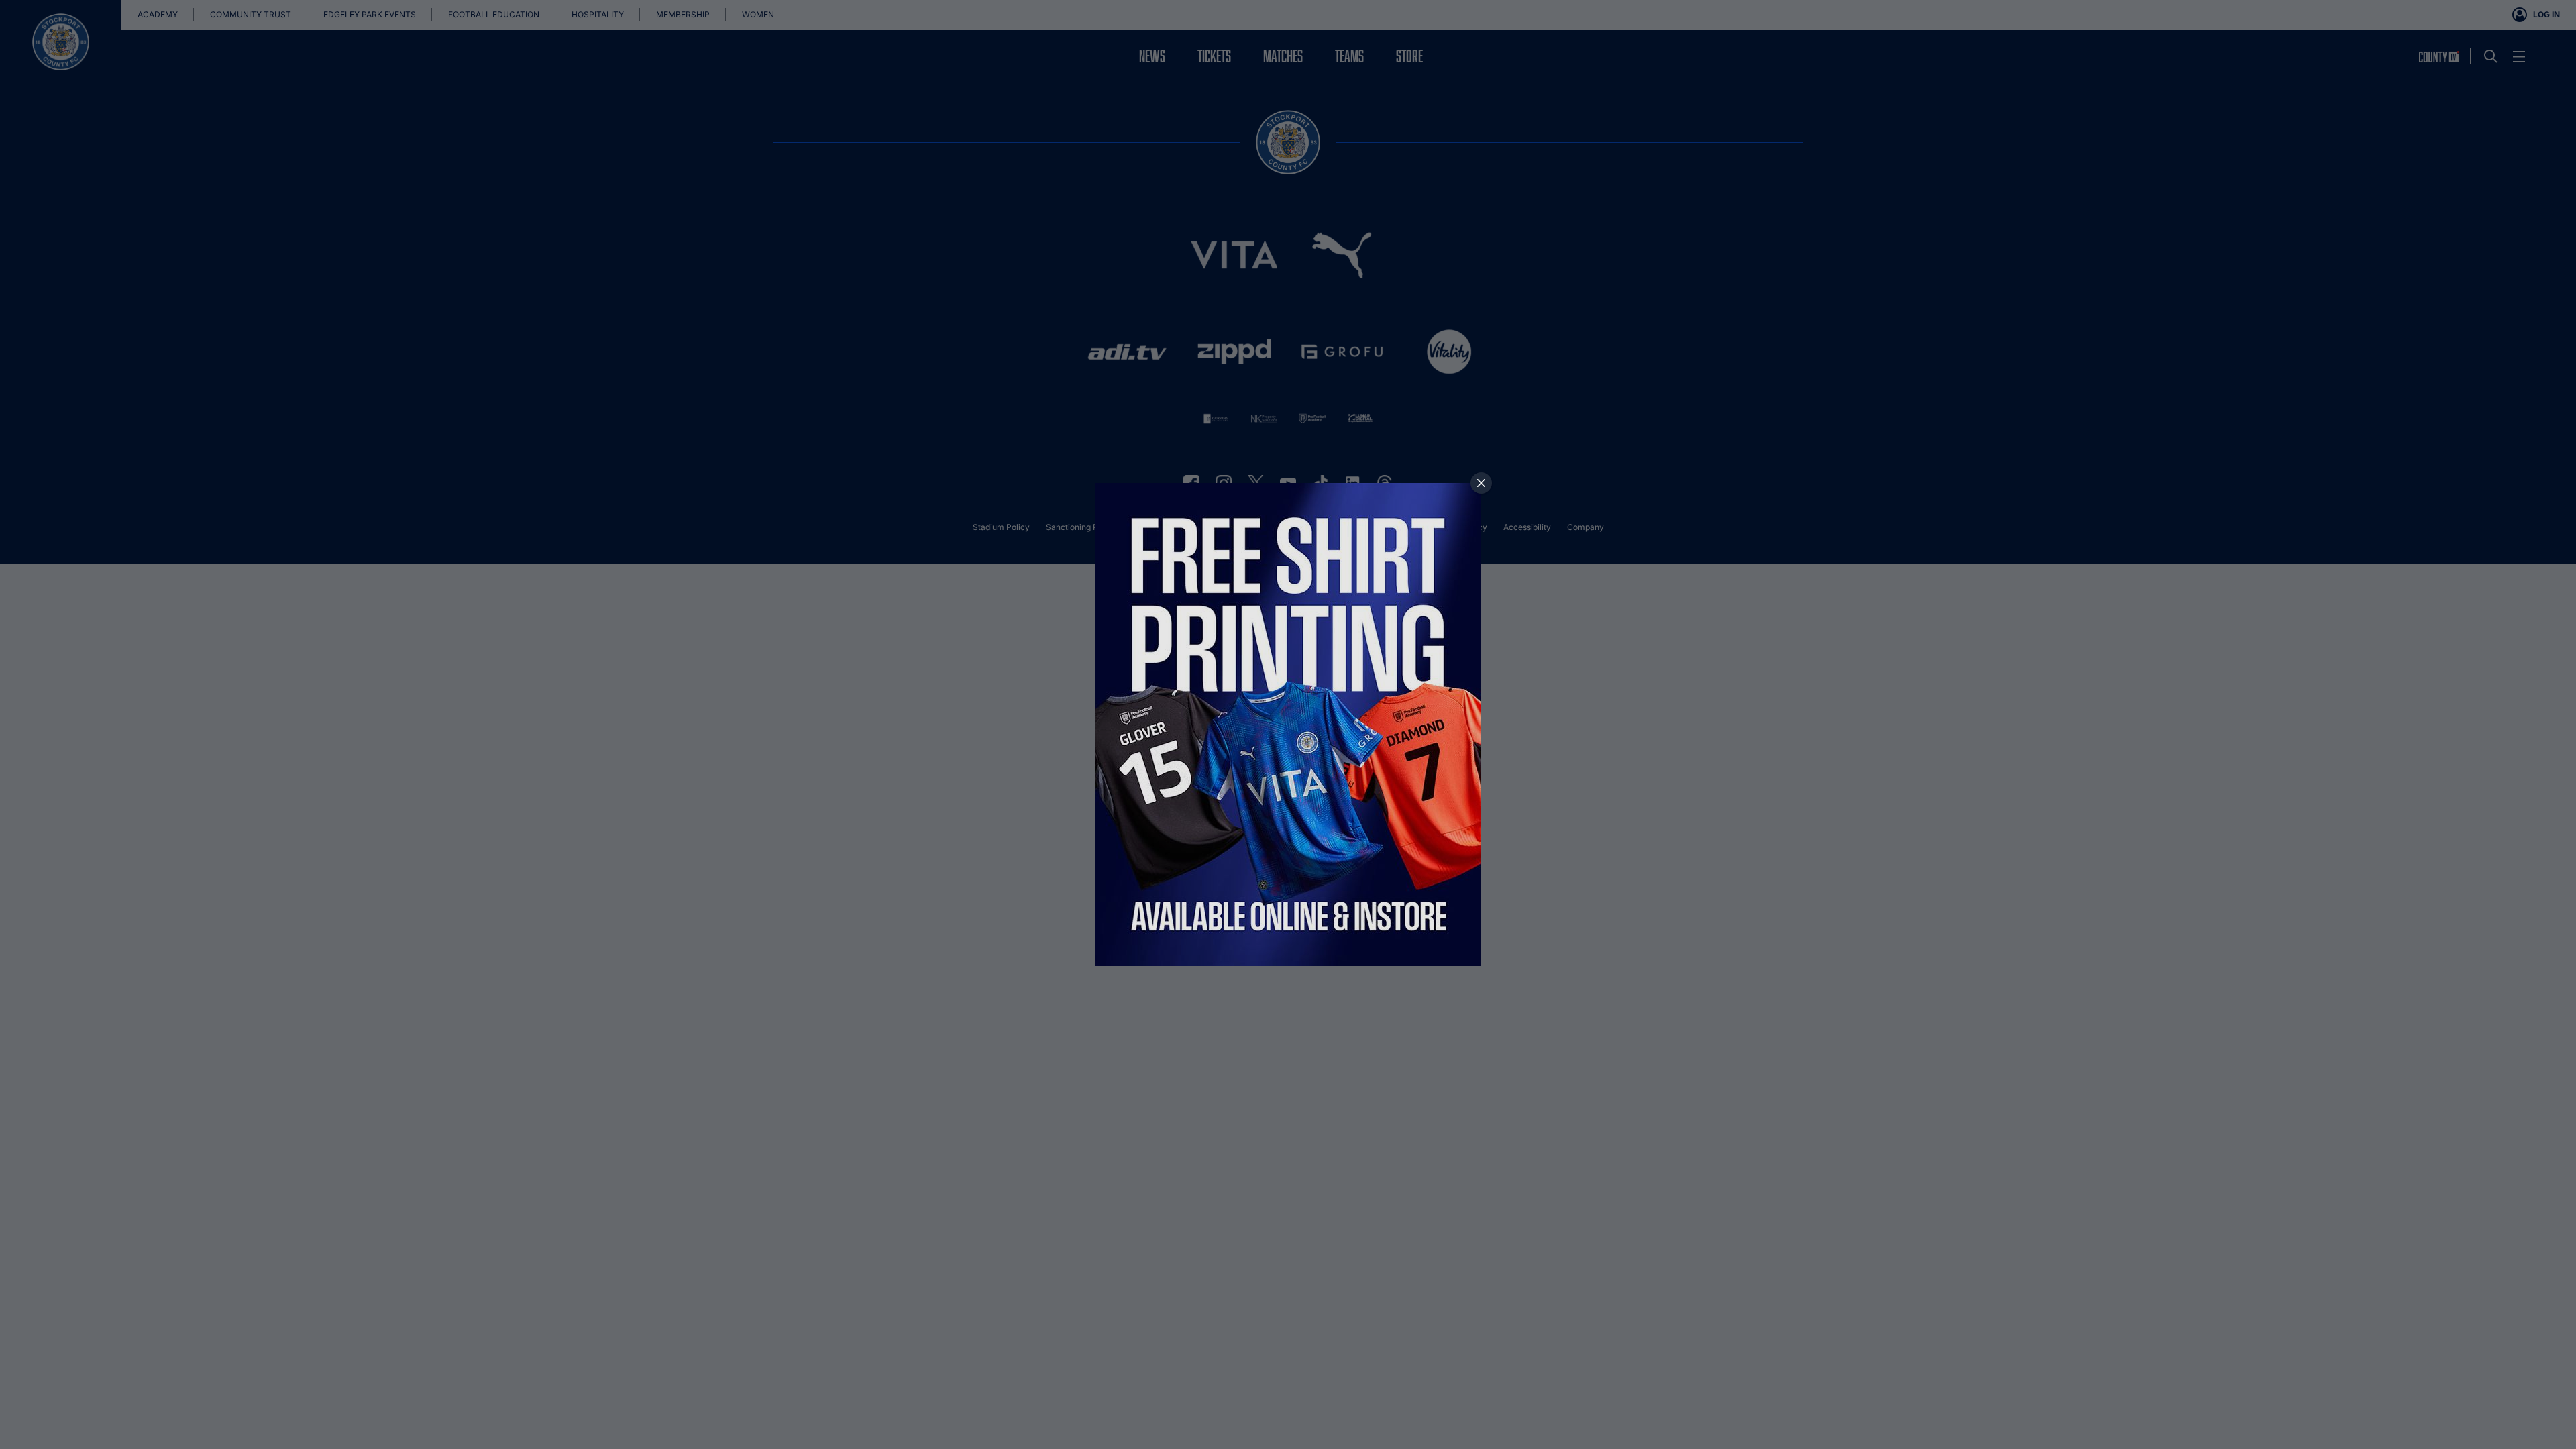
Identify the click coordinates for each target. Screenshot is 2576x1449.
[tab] (1481, 483)
